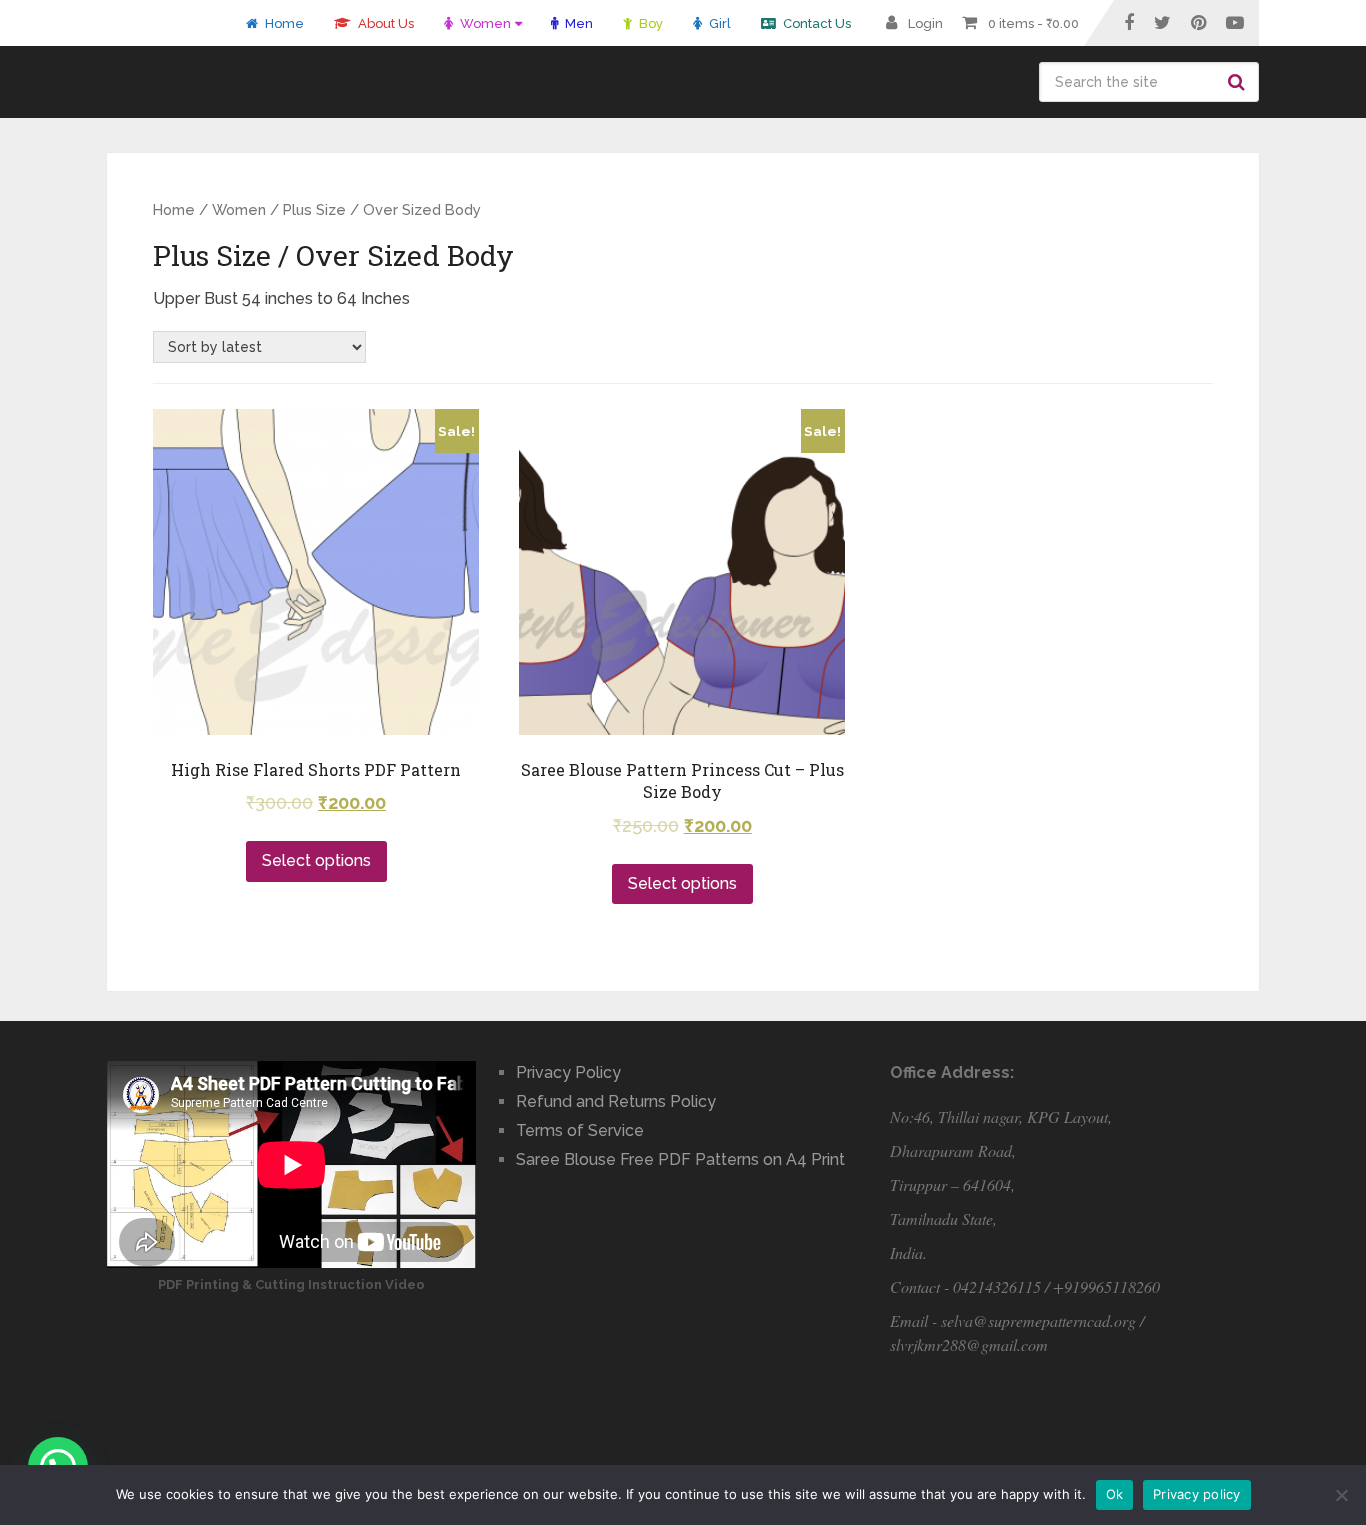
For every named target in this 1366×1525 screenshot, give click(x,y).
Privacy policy (1197, 1494)
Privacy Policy (568, 1072)
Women (484, 23)
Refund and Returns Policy (616, 1101)
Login (925, 23)
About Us (384, 23)
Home (283, 23)
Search (1239, 82)
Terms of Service (580, 1130)
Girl (718, 23)
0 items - (1033, 23)
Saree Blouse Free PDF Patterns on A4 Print (680, 1159)
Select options (316, 860)
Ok (1115, 1494)
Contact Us (815, 23)
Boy (649, 23)
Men (577, 23)
